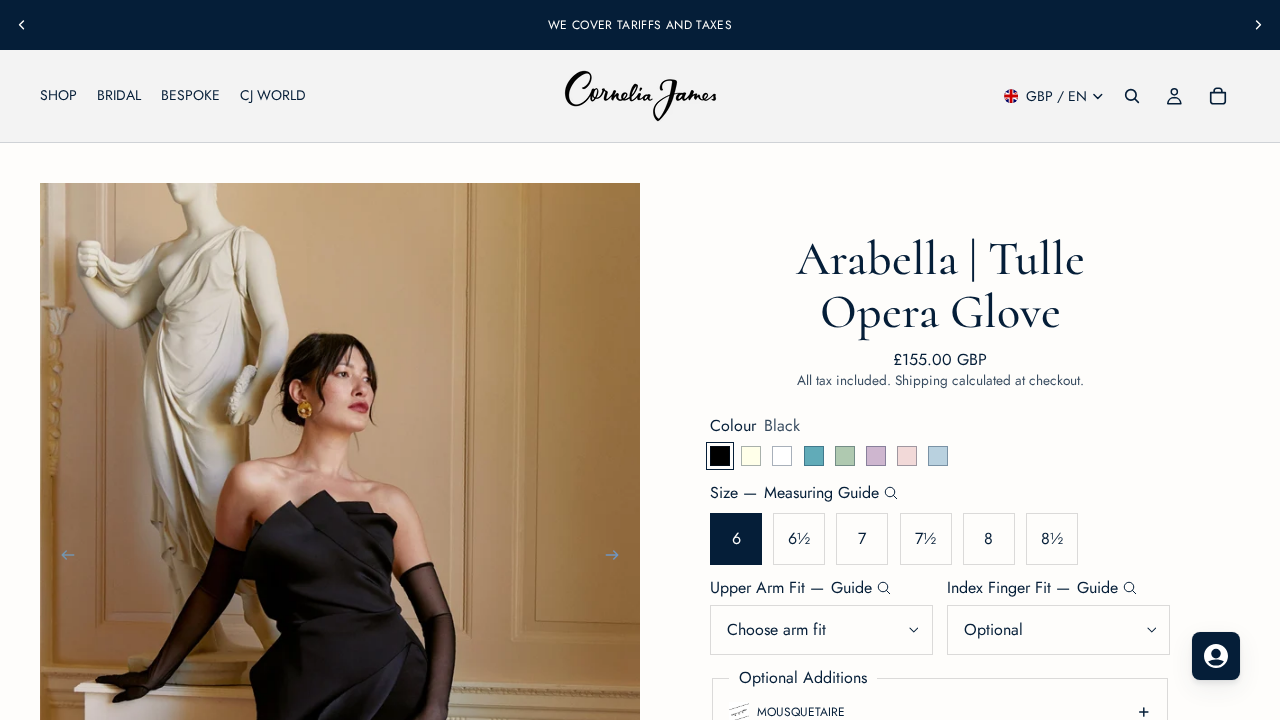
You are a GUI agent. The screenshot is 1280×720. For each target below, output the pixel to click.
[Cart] (1218, 96)
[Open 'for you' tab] (1216, 656)
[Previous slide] (22, 25)
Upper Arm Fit (791, 588)
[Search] (1132, 96)
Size (794, 493)
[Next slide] (1258, 25)
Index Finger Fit (1032, 588)
